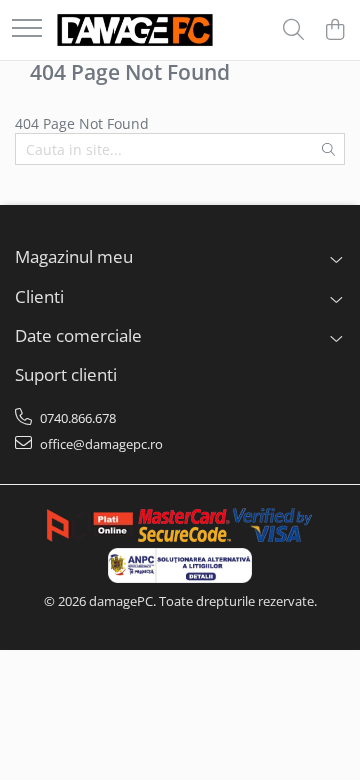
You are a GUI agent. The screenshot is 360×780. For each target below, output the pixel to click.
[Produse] (27, 29)
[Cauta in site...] (293, 30)
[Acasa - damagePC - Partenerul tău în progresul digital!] (135, 30)
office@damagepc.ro (100, 444)
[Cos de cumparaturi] (334, 30)
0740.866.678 (76, 418)
